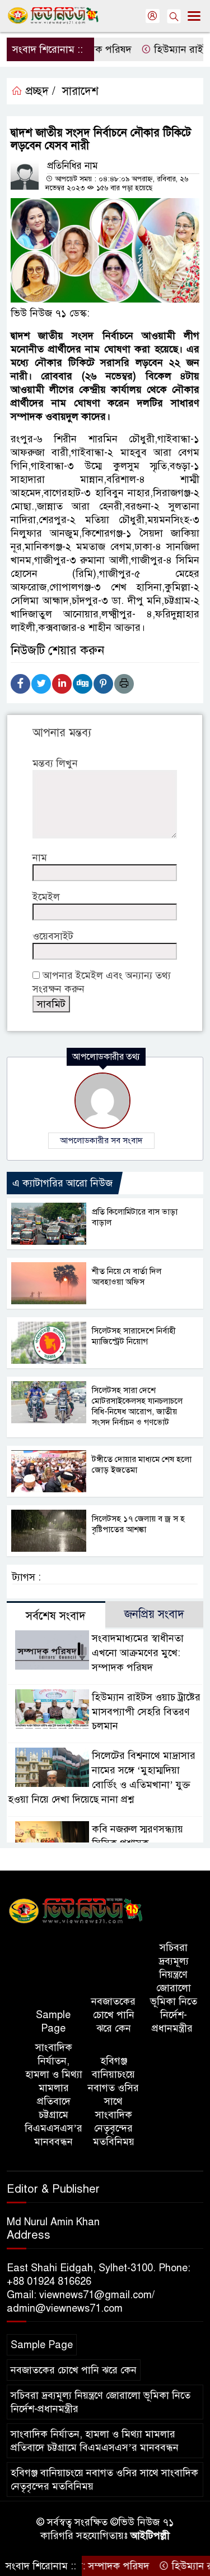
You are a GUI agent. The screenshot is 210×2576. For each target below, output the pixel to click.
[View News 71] (76, 1912)
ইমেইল (46, 897)
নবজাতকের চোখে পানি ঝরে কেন (113, 2015)
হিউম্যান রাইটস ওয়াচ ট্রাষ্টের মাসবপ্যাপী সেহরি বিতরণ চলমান (146, 1712)
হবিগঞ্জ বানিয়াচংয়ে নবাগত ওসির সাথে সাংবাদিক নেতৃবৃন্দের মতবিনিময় (113, 2101)
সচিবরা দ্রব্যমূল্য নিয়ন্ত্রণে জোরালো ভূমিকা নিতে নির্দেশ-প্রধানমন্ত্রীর (174, 1988)
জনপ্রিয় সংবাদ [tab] (154, 1614)
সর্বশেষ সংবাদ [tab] (56, 1616)
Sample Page (53, 2022)
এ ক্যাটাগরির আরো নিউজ (62, 1183)
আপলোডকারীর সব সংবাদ (101, 1140)
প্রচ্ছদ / (39, 91)
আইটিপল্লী (150, 2536)
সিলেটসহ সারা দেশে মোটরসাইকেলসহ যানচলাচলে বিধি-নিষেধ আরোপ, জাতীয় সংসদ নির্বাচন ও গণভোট (137, 1406)
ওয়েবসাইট (53, 936)
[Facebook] (20, 684)
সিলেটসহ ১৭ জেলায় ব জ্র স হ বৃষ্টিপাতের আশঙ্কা (138, 1524)
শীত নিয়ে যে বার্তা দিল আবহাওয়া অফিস (127, 1276)
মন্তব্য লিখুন (55, 763)
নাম (40, 858)
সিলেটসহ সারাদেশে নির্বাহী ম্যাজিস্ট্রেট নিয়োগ (134, 1336)
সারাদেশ (80, 91)
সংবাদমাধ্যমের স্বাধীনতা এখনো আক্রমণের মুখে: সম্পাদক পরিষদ (138, 1653)
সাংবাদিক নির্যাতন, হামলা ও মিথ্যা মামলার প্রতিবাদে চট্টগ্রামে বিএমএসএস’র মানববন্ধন (53, 2094)
